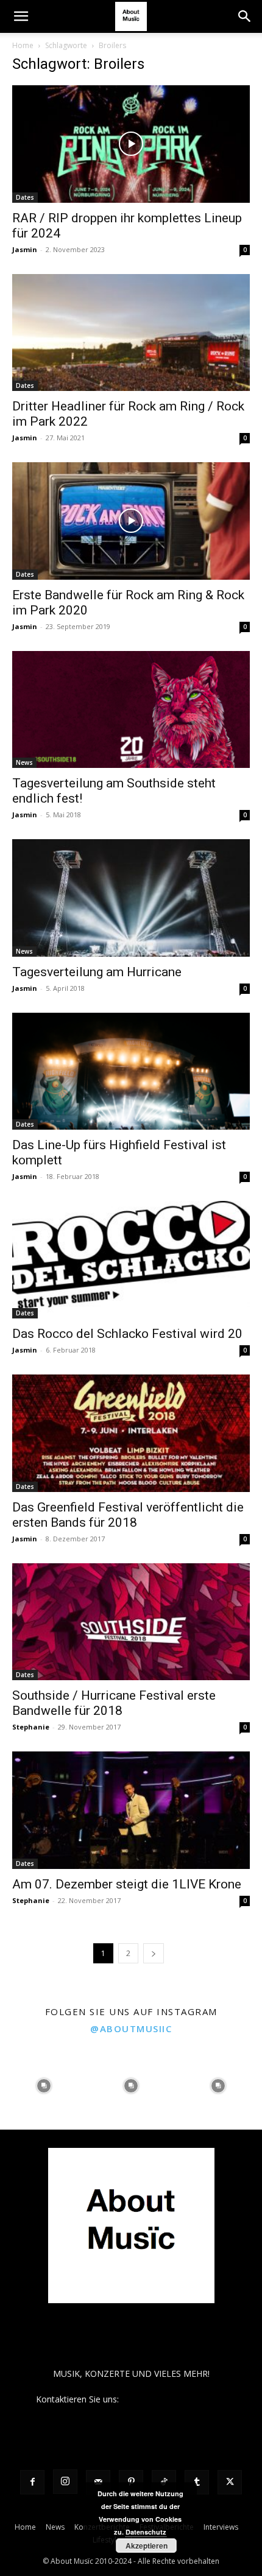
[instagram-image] (44, 2086)
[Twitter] (230, 2482)
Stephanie (31, 1727)
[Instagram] (65, 2482)
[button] (21, 16)
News (24, 762)
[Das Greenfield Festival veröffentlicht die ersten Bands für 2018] (131, 1433)
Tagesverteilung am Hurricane (97, 972)
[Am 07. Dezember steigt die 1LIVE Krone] (131, 1810)
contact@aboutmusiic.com (174, 2399)
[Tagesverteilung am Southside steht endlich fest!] (131, 710)
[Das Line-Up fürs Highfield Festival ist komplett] (131, 1072)
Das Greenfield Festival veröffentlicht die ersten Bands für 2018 (128, 1515)
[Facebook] (32, 2482)
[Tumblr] (197, 2482)
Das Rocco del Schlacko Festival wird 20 (127, 1334)
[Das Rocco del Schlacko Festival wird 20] (131, 1260)
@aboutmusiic (131, 2029)
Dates (25, 197)
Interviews (221, 2527)
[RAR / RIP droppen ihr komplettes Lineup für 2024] (131, 144)
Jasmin (25, 249)
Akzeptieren (147, 2546)
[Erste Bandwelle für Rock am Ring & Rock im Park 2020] (131, 521)
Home (23, 45)
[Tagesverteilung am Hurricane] (131, 898)
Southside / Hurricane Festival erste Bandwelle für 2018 (114, 1703)
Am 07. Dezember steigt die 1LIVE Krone (127, 1884)
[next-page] (154, 1953)
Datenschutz (146, 2532)
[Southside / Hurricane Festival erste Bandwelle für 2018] (131, 1622)
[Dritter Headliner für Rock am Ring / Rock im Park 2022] (131, 333)
